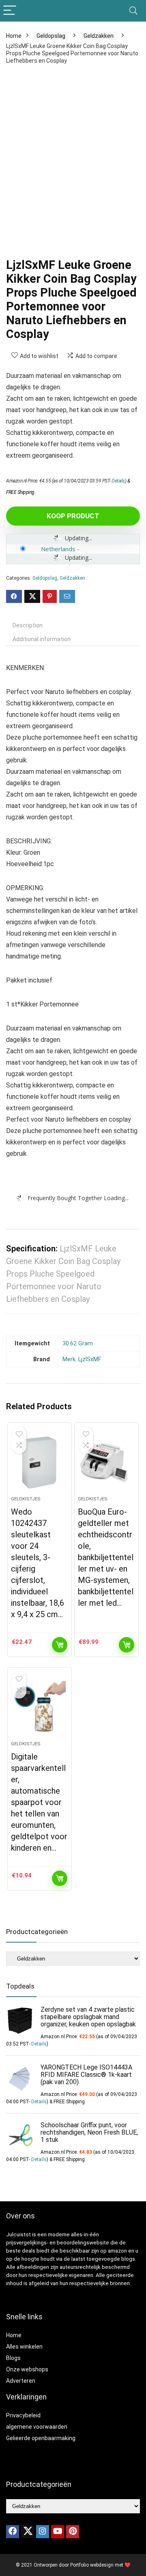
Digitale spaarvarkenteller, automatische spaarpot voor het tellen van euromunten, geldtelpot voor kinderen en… (39, 1802)
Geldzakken (99, 36)
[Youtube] (58, 2532)
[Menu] (10, 11)
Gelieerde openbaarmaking (41, 2438)
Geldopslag (51, 36)
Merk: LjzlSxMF (82, 1359)
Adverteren (21, 2381)
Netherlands (58, 549)
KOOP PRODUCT (73, 516)
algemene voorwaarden (37, 2427)
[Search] (133, 11)
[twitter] (28, 2532)
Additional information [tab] (42, 639)
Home (14, 36)
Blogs (13, 2358)
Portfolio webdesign (92, 2565)
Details (118, 481)
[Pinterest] (73, 2532)
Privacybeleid (23, 2415)
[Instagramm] (43, 2532)
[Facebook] (13, 2532)
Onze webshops (27, 2369)
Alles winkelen (24, 2347)
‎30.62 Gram (78, 1344)
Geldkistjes (26, 1499)
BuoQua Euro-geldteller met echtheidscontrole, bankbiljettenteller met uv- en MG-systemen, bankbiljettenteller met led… (106, 1557)
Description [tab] (28, 625)
